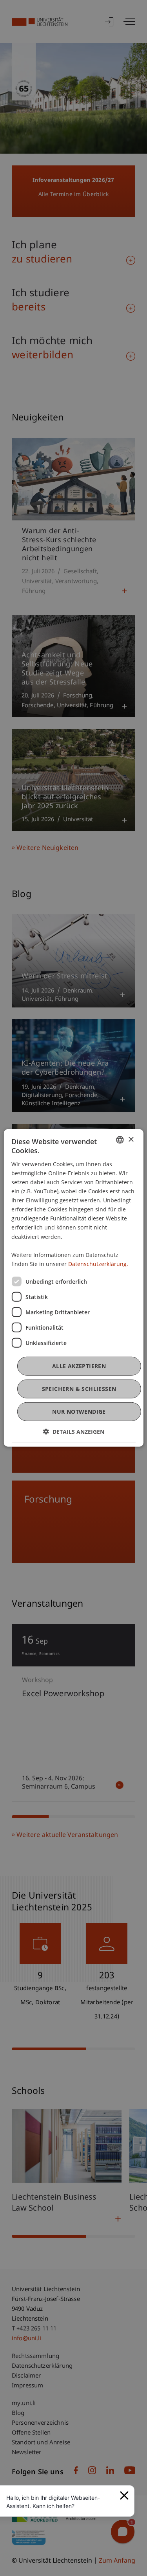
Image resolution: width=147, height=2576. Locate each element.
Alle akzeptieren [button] (79, 1366)
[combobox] (120, 1140)
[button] (74, 1432)
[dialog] (73, 1288)
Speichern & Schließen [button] (79, 1389)
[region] (61, 2502)
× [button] (131, 1139)
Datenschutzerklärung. (98, 1264)
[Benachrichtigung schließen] (124, 2495)
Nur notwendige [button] (79, 1412)
